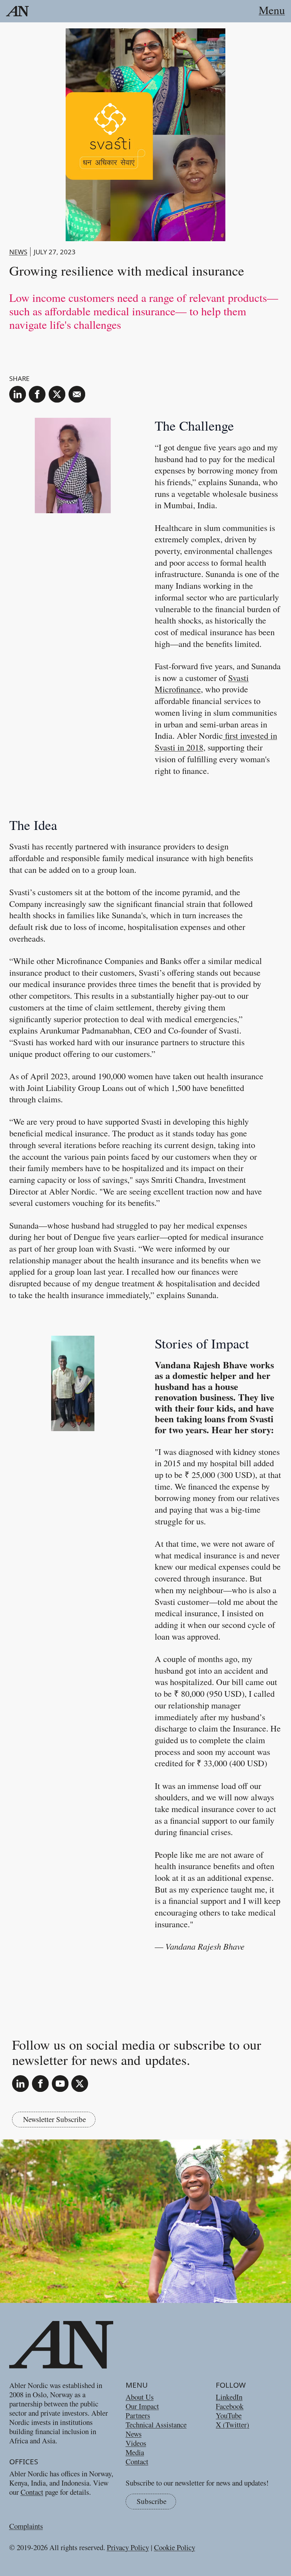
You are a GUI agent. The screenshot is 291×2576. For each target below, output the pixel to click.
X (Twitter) (232, 2425)
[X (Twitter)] (80, 2084)
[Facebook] (40, 2084)
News (18, 252)
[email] (77, 394)
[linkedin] (18, 394)
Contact (32, 2492)
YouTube (229, 2415)
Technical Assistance (156, 2425)
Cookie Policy (175, 2547)
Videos (136, 2443)
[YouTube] (60, 2084)
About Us (140, 2397)
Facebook (230, 2406)
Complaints (26, 2526)
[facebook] (37, 394)
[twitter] (57, 394)
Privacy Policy (128, 2547)
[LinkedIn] (20, 2084)
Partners (138, 2415)
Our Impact (142, 2406)
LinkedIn (229, 2397)
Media (135, 2452)
